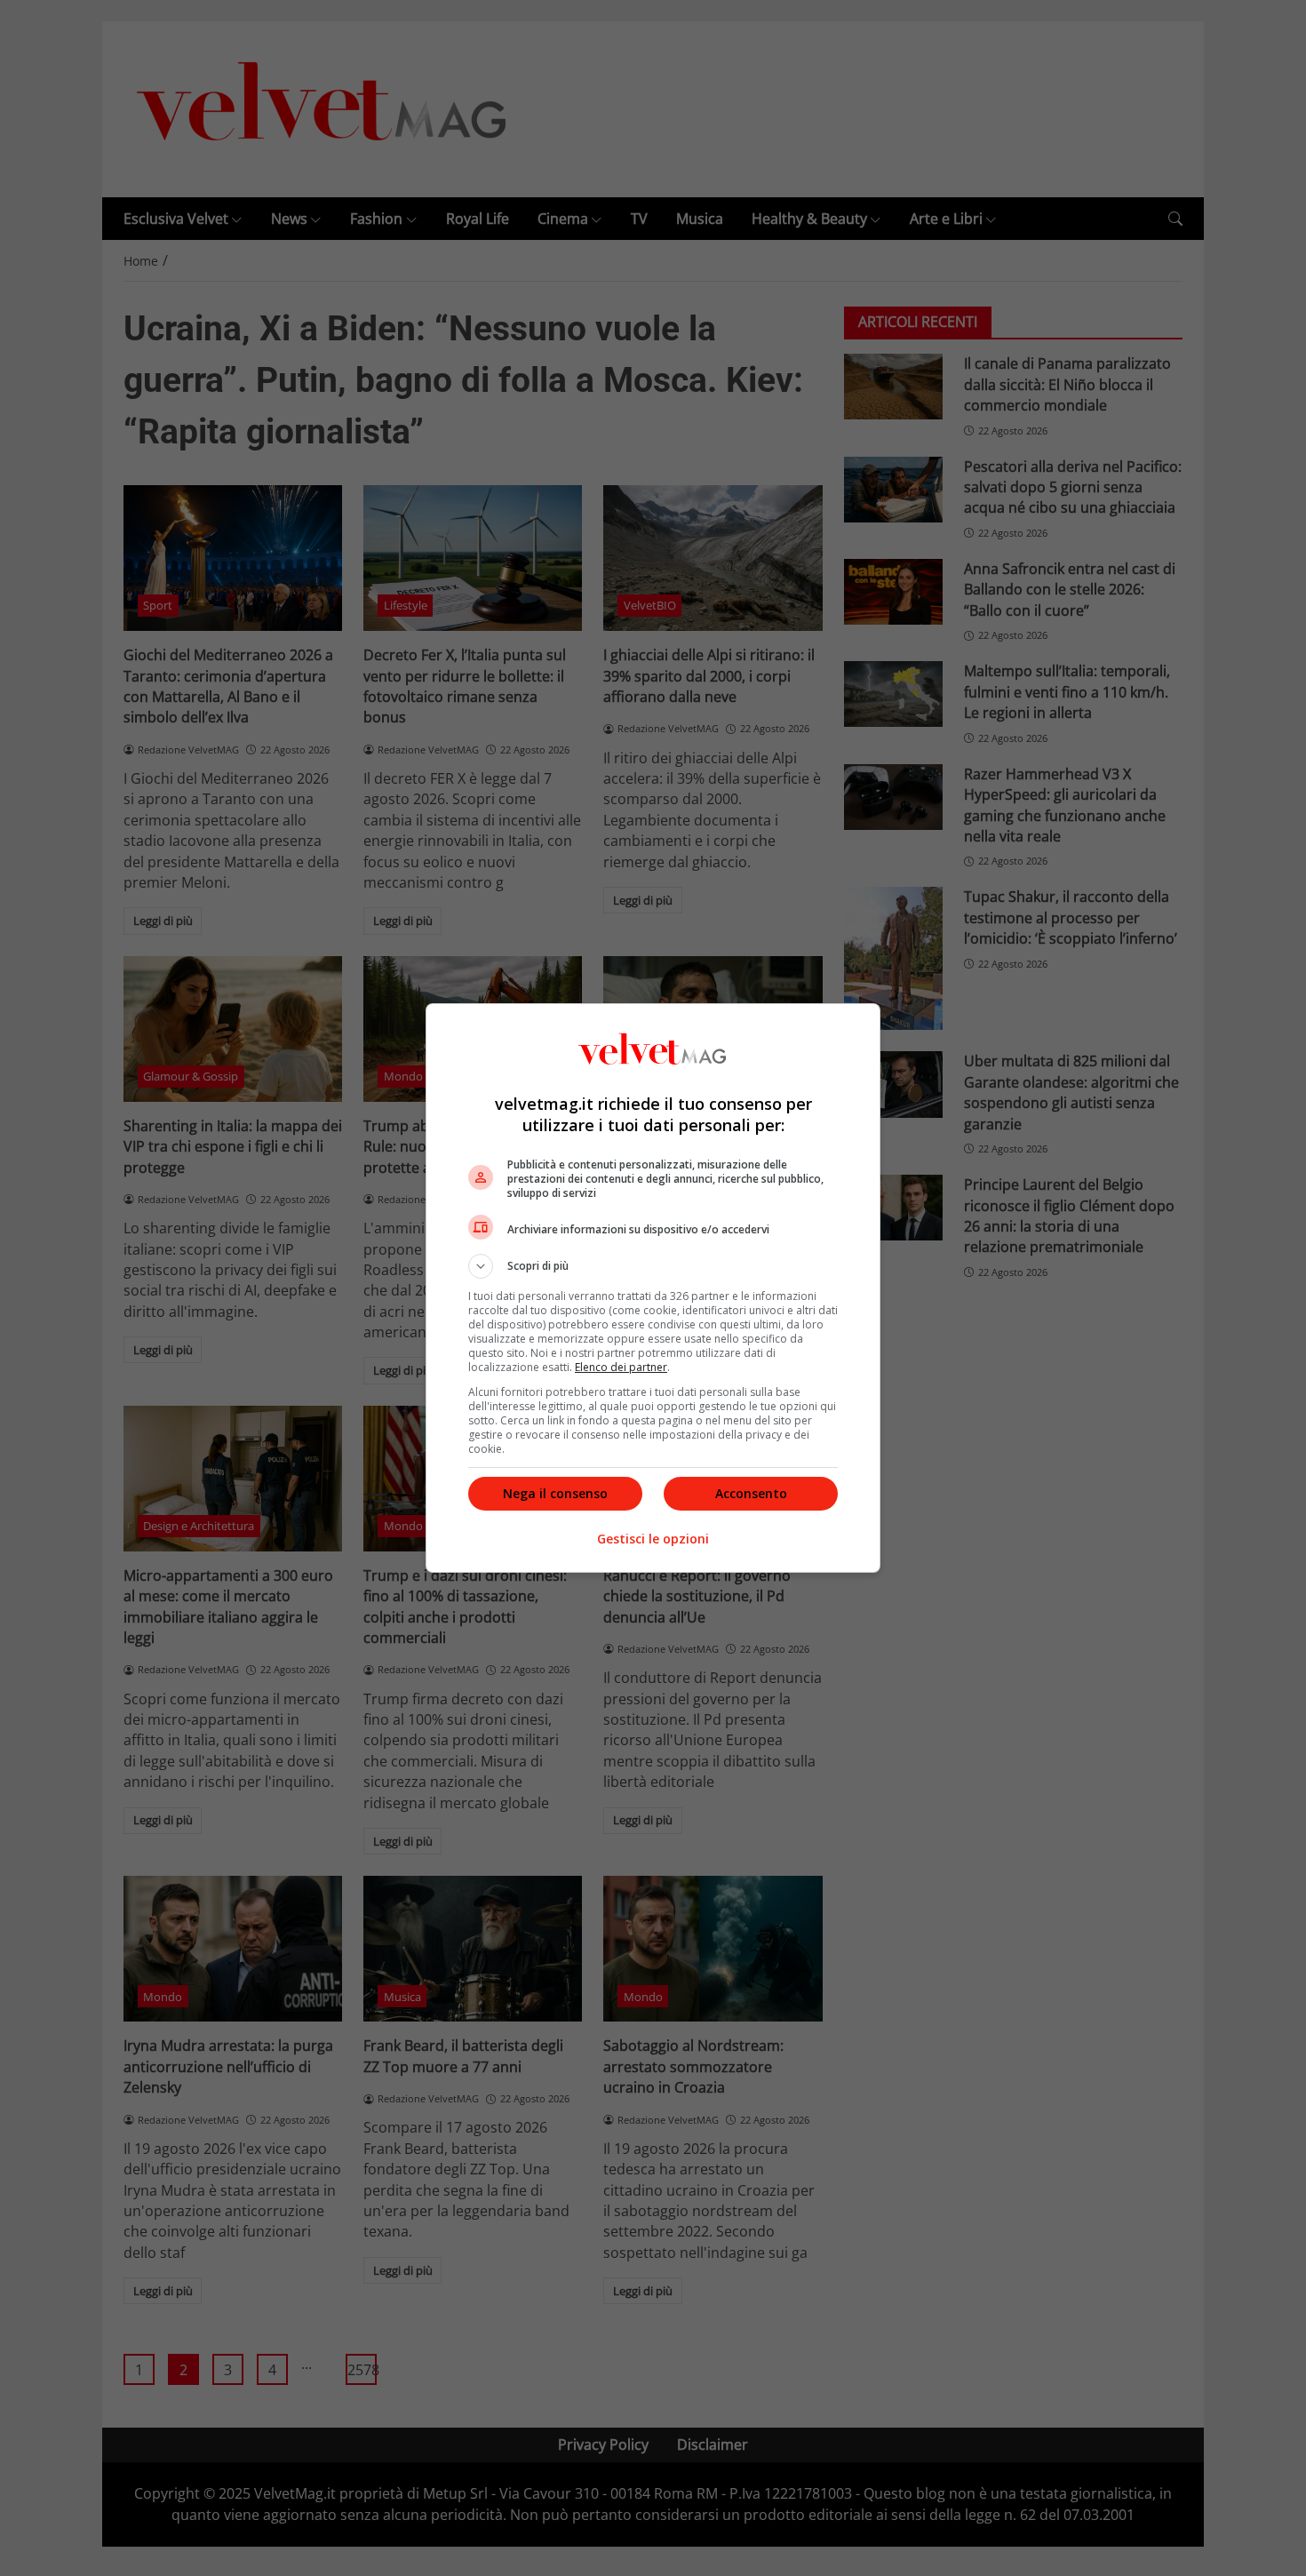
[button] (653, 1266)
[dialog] (653, 1288)
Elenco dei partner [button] (621, 1367)
